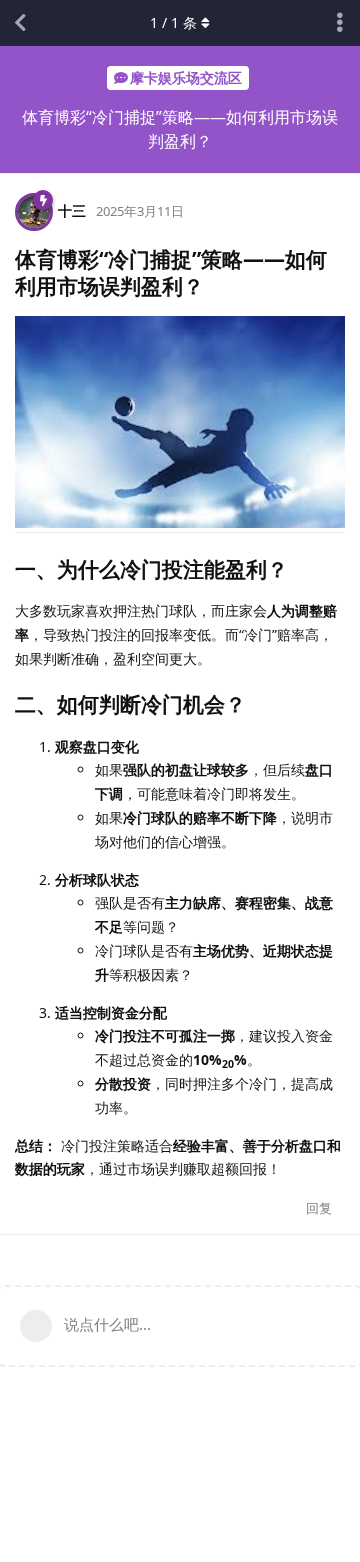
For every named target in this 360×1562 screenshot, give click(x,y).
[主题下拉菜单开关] (340, 23)
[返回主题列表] (20, 23)
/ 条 (173, 22)
